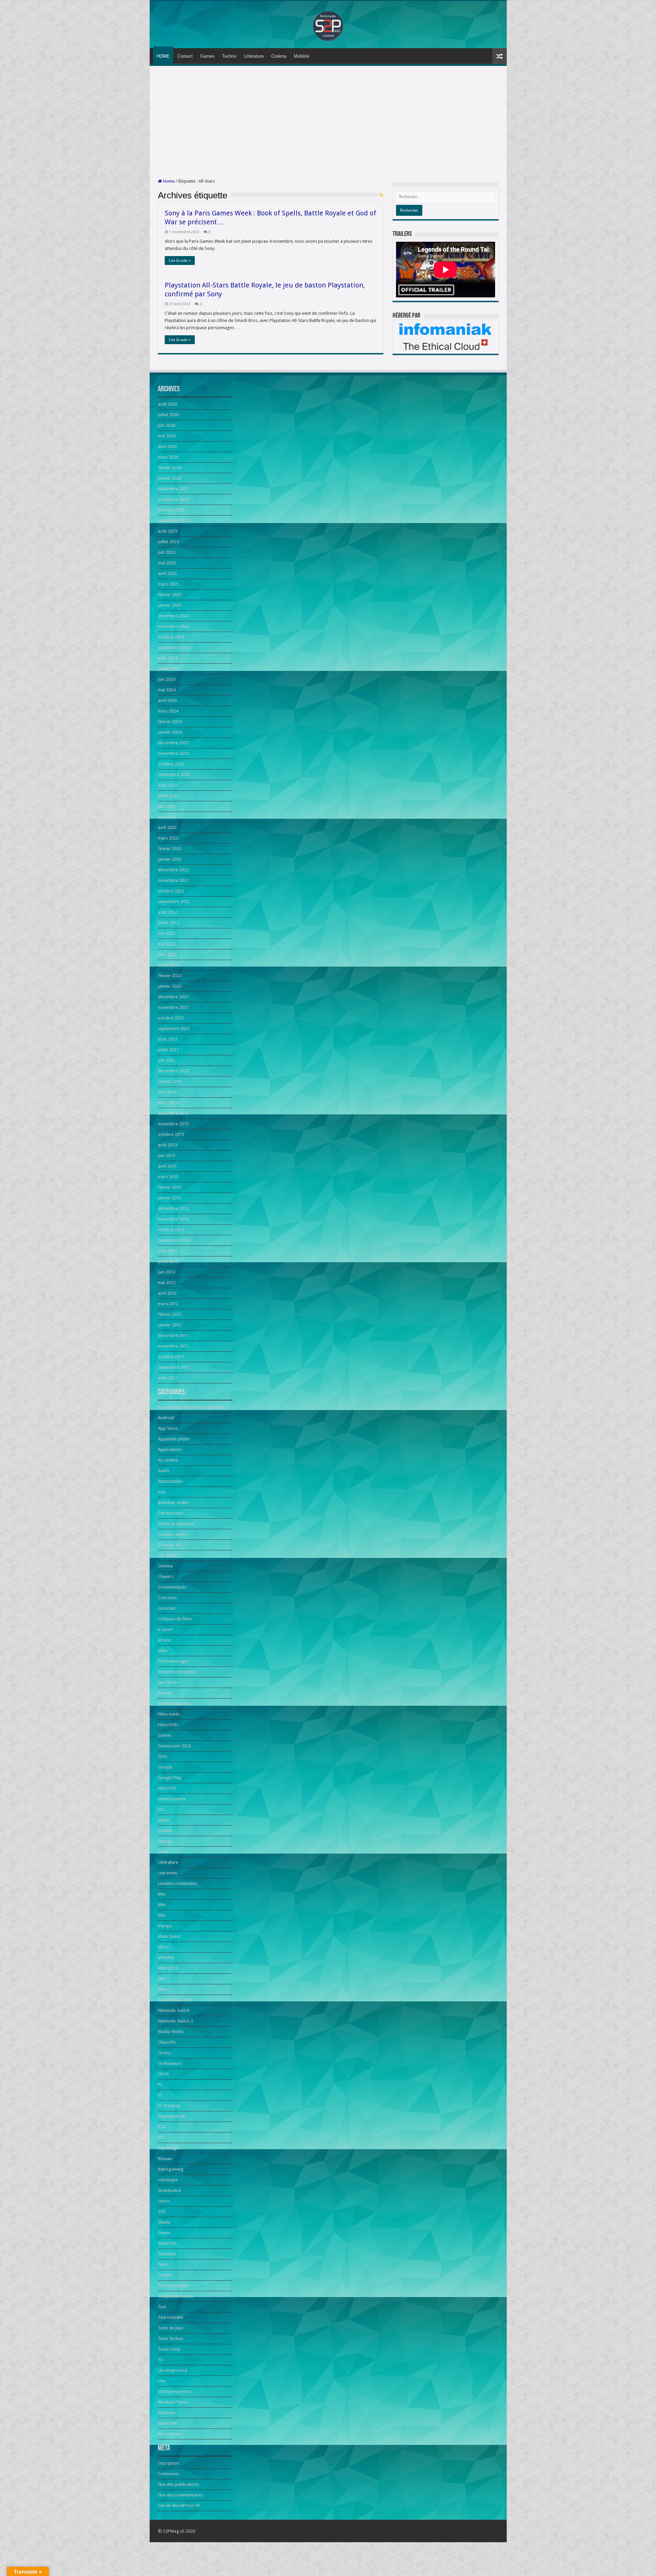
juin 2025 (167, 552)
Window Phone (173, 2402)
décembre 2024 (173, 616)
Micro (163, 1947)
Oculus (165, 2053)
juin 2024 (167, 679)
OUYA (163, 2074)
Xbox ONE (168, 2423)
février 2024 (170, 722)
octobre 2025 (171, 510)
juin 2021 (167, 1060)
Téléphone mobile (176, 2296)
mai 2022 (167, 944)
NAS (162, 1979)
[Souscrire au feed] (381, 195)
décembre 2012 (173, 1208)
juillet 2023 (168, 796)
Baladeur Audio (173, 1502)
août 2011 (168, 1378)
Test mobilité (170, 2317)
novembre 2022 (173, 880)
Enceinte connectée (176, 1672)
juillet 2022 (168, 923)
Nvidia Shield (170, 2032)
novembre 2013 (173, 1124)
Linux (163, 1852)
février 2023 (170, 849)
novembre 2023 (173, 753)
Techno (229, 56)
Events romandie (174, 1704)
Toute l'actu (169, 2349)
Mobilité (302, 56)
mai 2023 (167, 817)
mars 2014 (168, 1103)
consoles (167, 1608)
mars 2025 (168, 584)
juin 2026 (167, 425)
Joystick (165, 1831)
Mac (162, 1894)
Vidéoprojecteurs (175, 2391)
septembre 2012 (174, 1240)
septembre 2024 (174, 647)
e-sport (165, 1629)
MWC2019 (168, 1968)
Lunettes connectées (178, 1883)
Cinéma (279, 56)
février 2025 (170, 595)
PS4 (161, 2127)
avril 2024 (167, 700)
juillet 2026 (168, 415)
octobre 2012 (171, 1230)
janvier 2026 (170, 478)
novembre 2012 (173, 1219)
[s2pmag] (328, 24)
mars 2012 (168, 1304)
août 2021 (168, 1039)
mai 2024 (167, 690)
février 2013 (170, 1187)
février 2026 (170, 468)
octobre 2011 (171, 1357)
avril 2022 (167, 954)
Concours (167, 1598)
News (163, 1989)
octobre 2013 (171, 1134)
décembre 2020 (173, 1071)
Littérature (254, 56)
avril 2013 (167, 1166)
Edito (163, 1651)
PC (160, 2085)
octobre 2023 (171, 764)
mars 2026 (168, 457)
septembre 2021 (174, 1029)
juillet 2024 (168, 669)
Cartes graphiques (176, 1524)
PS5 (161, 2137)
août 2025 (168, 531)
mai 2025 (167, 563)
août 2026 (168, 404)
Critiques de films (175, 1619)
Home (168, 181)
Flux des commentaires (180, 2495)
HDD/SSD (167, 1788)
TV (160, 2360)
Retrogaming (171, 2169)
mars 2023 (168, 838)
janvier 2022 (170, 986)
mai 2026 (167, 436)
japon (163, 1820)
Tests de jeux (171, 2328)
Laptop (165, 1841)
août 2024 (168, 658)
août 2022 (168, 912)
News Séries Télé (174, 2000)
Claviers (166, 1576)
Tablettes (167, 2254)
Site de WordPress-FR (179, 2505)
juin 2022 (167, 933)
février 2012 (170, 1314)
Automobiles (170, 1481)
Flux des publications (178, 2484)
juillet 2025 (168, 542)
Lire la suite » (180, 261)
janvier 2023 (170, 859)
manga (165, 1926)
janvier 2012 (170, 1325)
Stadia (164, 2222)
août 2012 (168, 1251)
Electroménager (173, 1661)
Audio (164, 1471)
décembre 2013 (173, 1113)
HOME (163, 56)
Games (207, 56)
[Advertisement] (328, 122)
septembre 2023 (174, 775)
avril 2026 (167, 446)
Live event (167, 1873)
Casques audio (172, 1534)
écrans (164, 1640)
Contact (185, 56)
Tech (162, 2264)
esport (164, 1693)
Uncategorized (172, 2370)
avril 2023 (167, 827)
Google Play (170, 1778)
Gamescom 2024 (174, 1746)
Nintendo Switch (174, 2010)
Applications (170, 1449)
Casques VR (169, 1545)
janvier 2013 (170, 1198)
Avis (162, 1492)
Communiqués (172, 1587)
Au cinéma (168, 1460)
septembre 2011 (174, 1367)
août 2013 (168, 1145)
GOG (163, 1756)
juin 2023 (167, 806)
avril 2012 (167, 1293)
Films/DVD (168, 1725)
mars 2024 (168, 711)
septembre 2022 (174, 902)
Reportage (168, 2148)
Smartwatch (169, 2190)
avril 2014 (167, 1092)
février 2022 (170, 976)
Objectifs (167, 2042)
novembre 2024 (173, 626)
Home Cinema (172, 1799)
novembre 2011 (173, 1346)
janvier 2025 (170, 605)
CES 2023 (167, 1555)
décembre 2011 (173, 1335)
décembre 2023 (173, 743)
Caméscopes (170, 1513)
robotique (168, 2180)
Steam (164, 2233)
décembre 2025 (173, 489)
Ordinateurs (170, 2063)
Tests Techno (171, 2339)
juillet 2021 (168, 1050)
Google (165, 1767)
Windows (167, 2413)
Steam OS (167, 2243)
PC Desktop (169, 2106)
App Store (168, 1428)
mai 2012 (167, 1283)
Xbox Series (169, 2434)
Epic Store (168, 1682)
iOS (161, 1809)
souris (164, 2201)
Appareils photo (174, 1439)
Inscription (168, 2463)
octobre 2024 (171, 637)
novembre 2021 (173, 1007)
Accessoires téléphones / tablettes (191, 1407)
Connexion (168, 2474)
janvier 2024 (170, 732)
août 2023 (168, 785)
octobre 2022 (171, 891)
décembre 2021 (173, 997)
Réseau (165, 2159)
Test (162, 2307)
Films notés (169, 1714)
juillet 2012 (168, 1261)
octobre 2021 (171, 1018)
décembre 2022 (173, 870)
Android (166, 1418)
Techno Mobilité (174, 2286)
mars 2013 (168, 1177)
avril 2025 (167, 573)
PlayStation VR (172, 2116)
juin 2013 (167, 1156)
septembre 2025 (174, 520)
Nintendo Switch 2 (175, 2021)
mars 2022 (168, 965)
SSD (162, 2212)
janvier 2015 (170, 1081)
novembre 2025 (173, 499)
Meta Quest (169, 1936)
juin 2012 (167, 1272)
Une (162, 2381)
